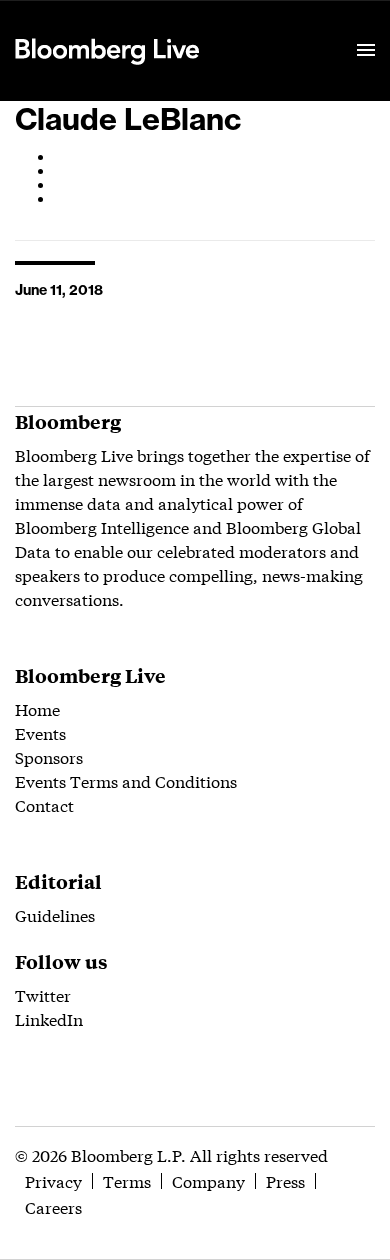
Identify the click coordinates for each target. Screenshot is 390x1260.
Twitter (43, 994)
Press (285, 1180)
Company (208, 1180)
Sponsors (49, 756)
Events (40, 732)
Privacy (53, 1180)
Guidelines (55, 914)
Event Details (263, 26)
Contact (44, 804)
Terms (127, 1180)
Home (37, 708)
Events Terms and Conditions (126, 780)
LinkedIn (49, 1018)
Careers (53, 1206)
